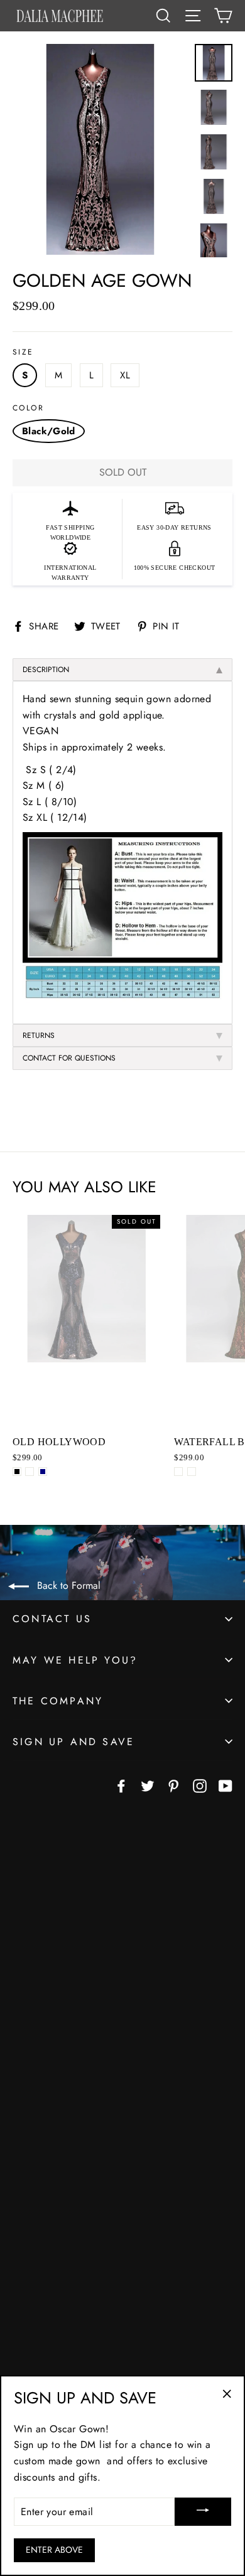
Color (28, 408)
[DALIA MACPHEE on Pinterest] (173, 1785)
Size (23, 352)
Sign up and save (73, 1742)
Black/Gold (49, 431)
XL (125, 375)
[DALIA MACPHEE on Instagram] (200, 1785)
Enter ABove (54, 2550)
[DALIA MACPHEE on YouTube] (226, 1785)
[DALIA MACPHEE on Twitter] (148, 1785)
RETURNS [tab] (39, 1035)
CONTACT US (52, 1619)
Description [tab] (46, 670)
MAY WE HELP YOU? (75, 1660)
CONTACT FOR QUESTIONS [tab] (69, 1058)
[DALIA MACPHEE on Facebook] (121, 1785)
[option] (100, 151)
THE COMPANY (58, 1701)
